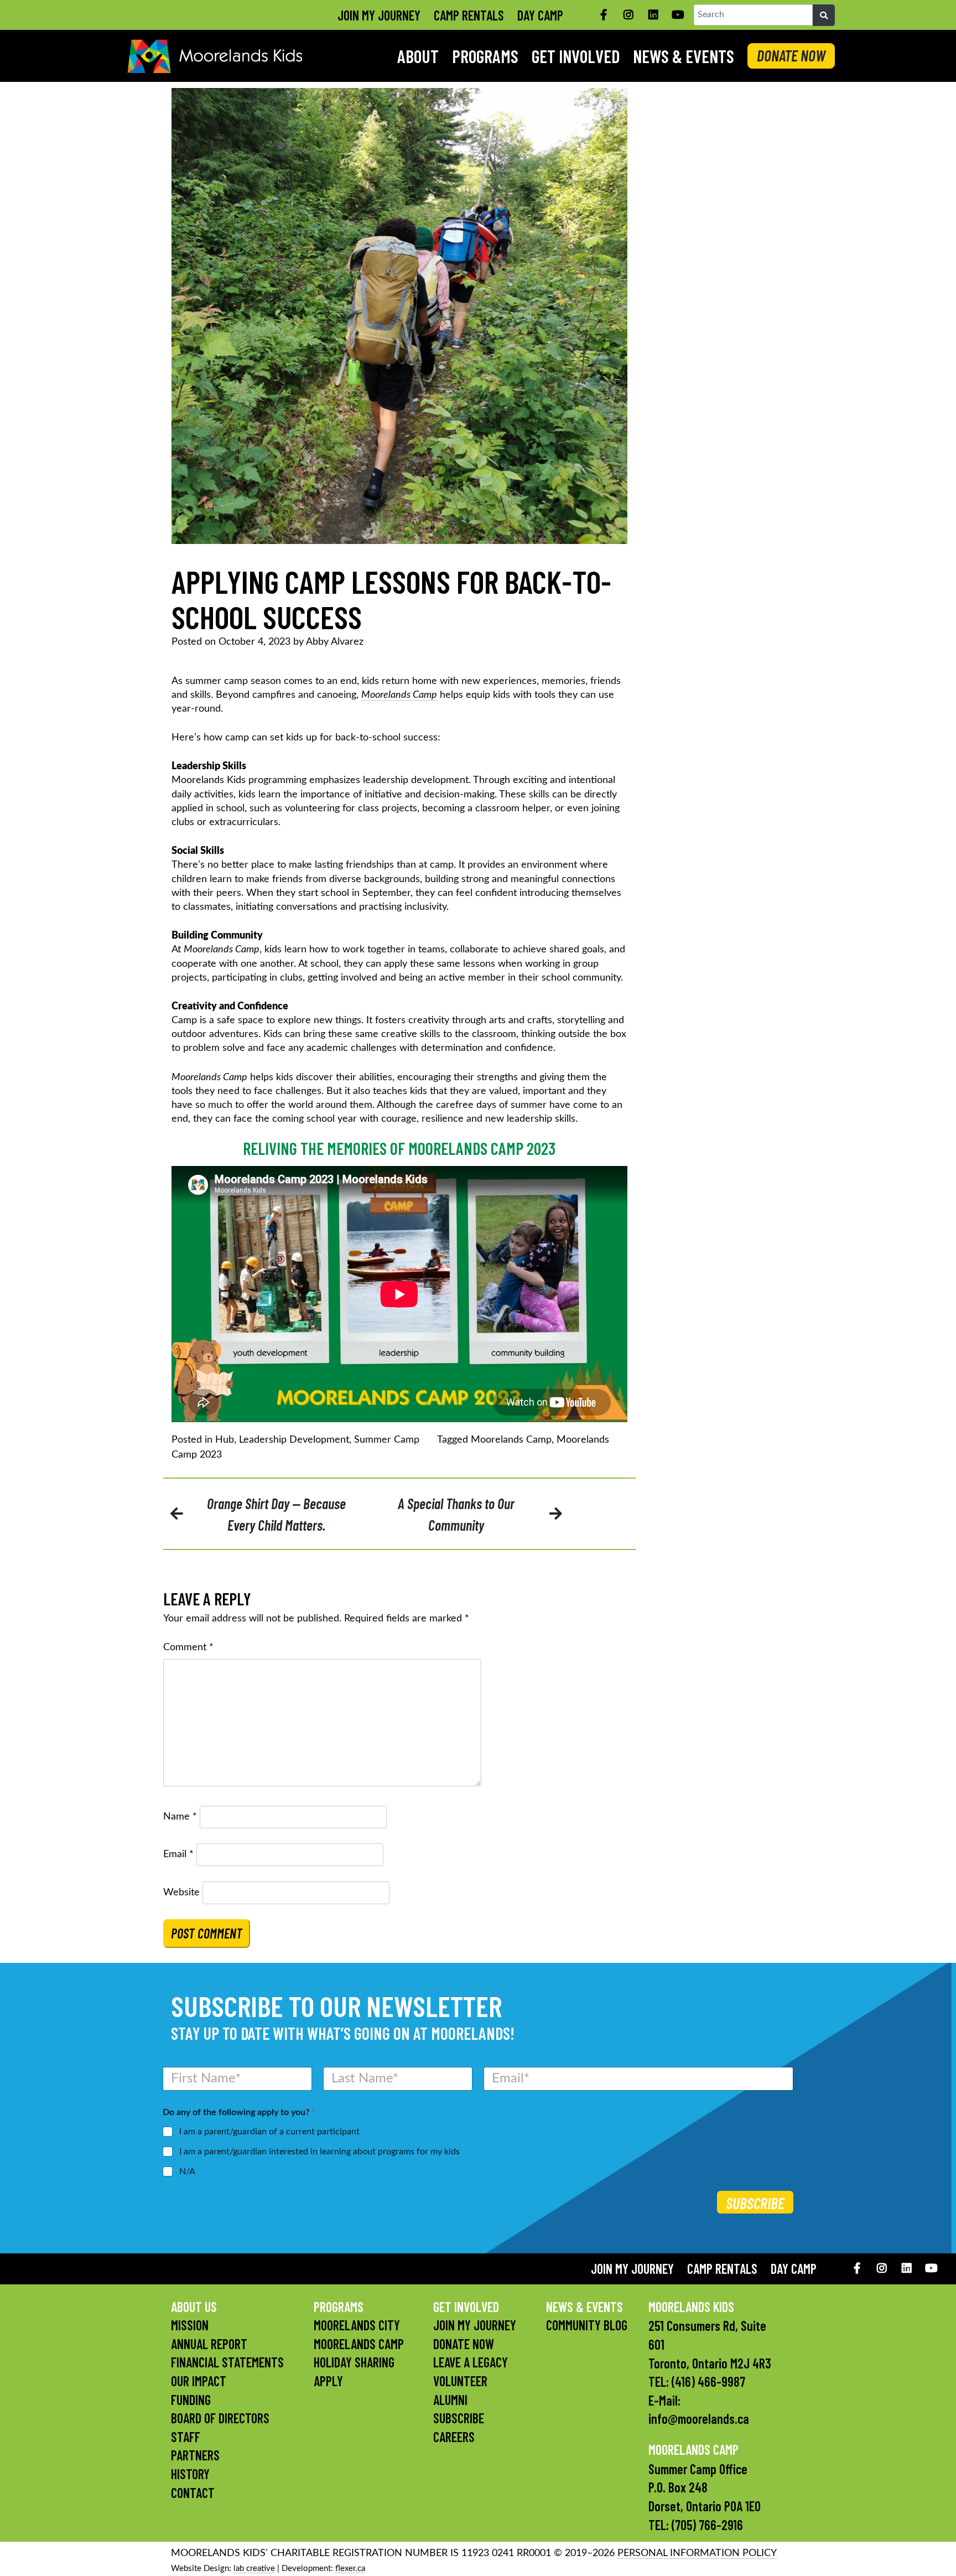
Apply (328, 2381)
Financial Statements (227, 2362)
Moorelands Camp (399, 695)
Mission (190, 2325)
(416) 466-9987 (708, 2381)
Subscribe (755, 2203)
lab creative (254, 2569)
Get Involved (576, 56)
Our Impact (199, 2381)
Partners (195, 2455)
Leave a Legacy (471, 2362)
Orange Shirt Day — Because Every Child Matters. (276, 1514)
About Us (194, 2307)
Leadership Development (294, 1440)
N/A (187, 2171)
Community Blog (587, 2325)
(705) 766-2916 (707, 2525)
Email (178, 1854)
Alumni (450, 2400)
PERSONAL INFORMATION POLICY (697, 2553)
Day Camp (540, 15)
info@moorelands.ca (699, 2419)
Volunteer (460, 2381)
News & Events (684, 56)
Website (181, 1893)
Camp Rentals (469, 15)
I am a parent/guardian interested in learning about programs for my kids (319, 2152)
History (190, 2474)
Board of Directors (220, 2418)
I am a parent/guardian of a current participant (269, 2132)
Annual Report (209, 2344)
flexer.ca (350, 2569)
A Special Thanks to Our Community (456, 1514)
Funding (191, 2400)
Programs (485, 56)
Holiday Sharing (354, 2362)
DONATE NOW (791, 55)
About (418, 56)
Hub (225, 1440)
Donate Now (464, 2344)
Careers (454, 2437)
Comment (188, 1647)
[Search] (824, 15)
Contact (193, 2493)
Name (180, 1817)
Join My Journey (379, 15)
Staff (186, 2437)
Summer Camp (387, 1440)
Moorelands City (357, 2325)
